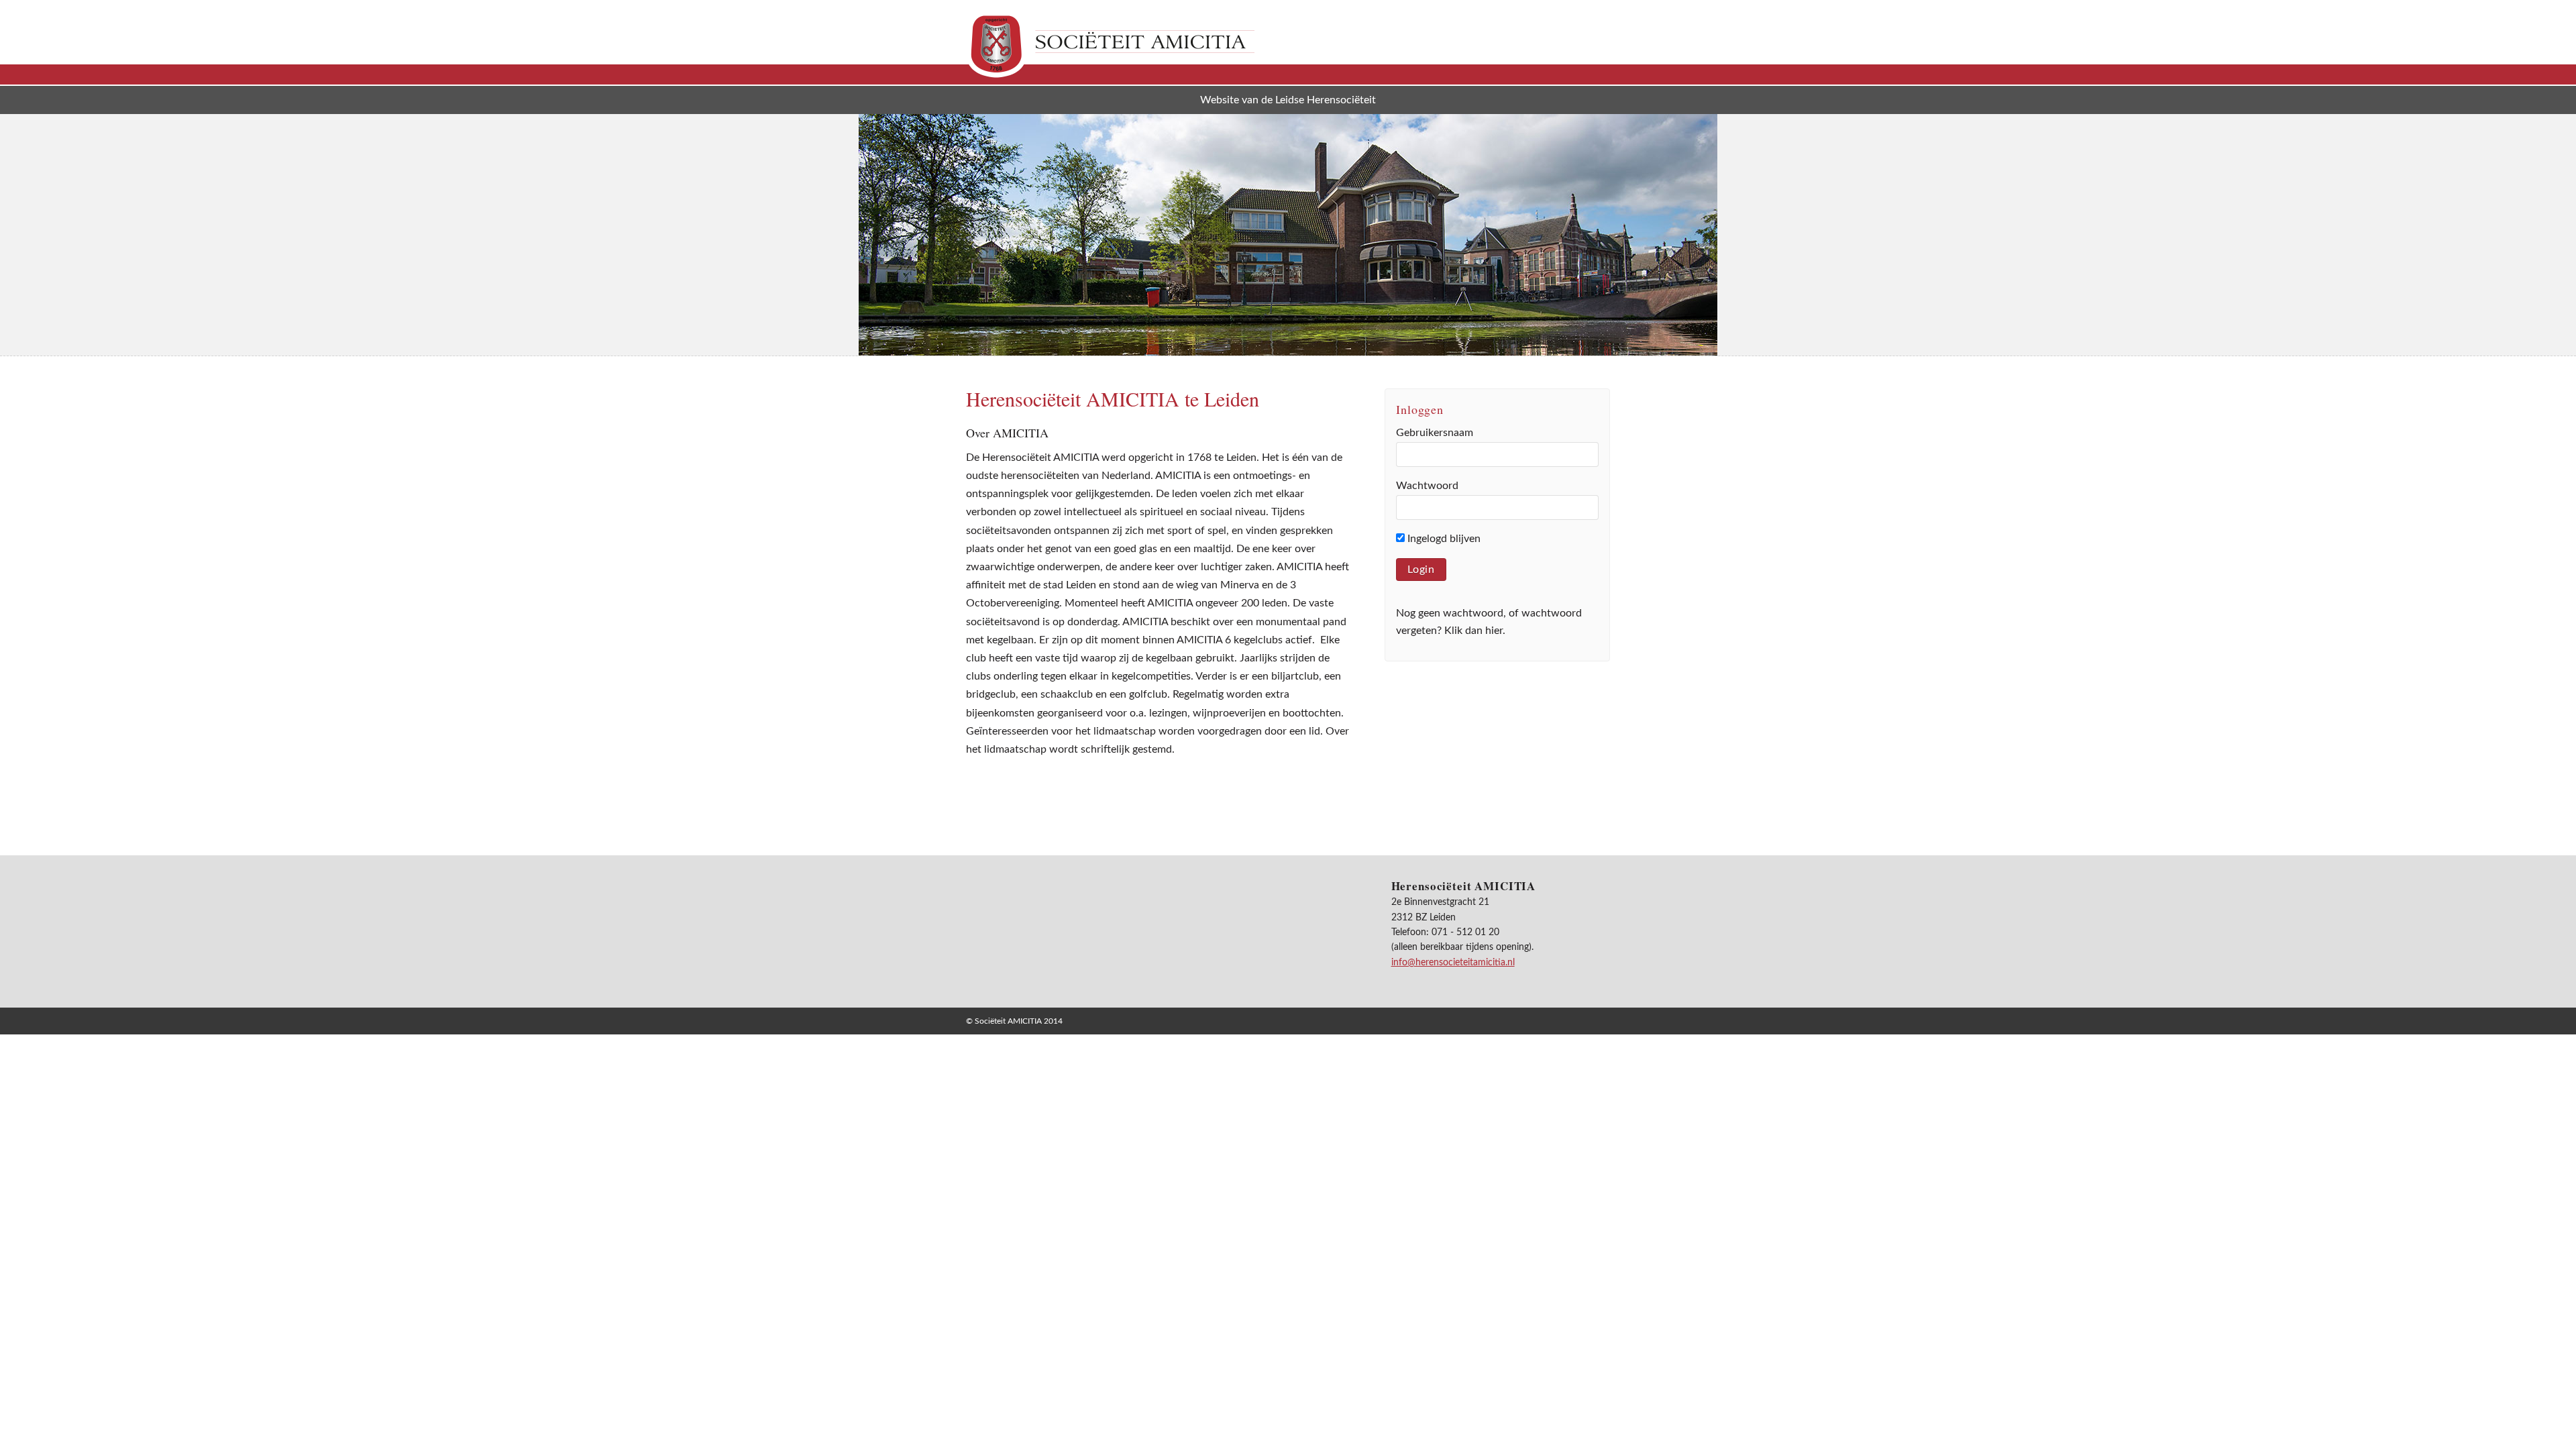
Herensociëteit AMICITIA (1110, 44)
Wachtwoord (1427, 486)
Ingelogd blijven (1443, 539)
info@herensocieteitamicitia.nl (1453, 963)
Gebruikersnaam (1435, 433)
